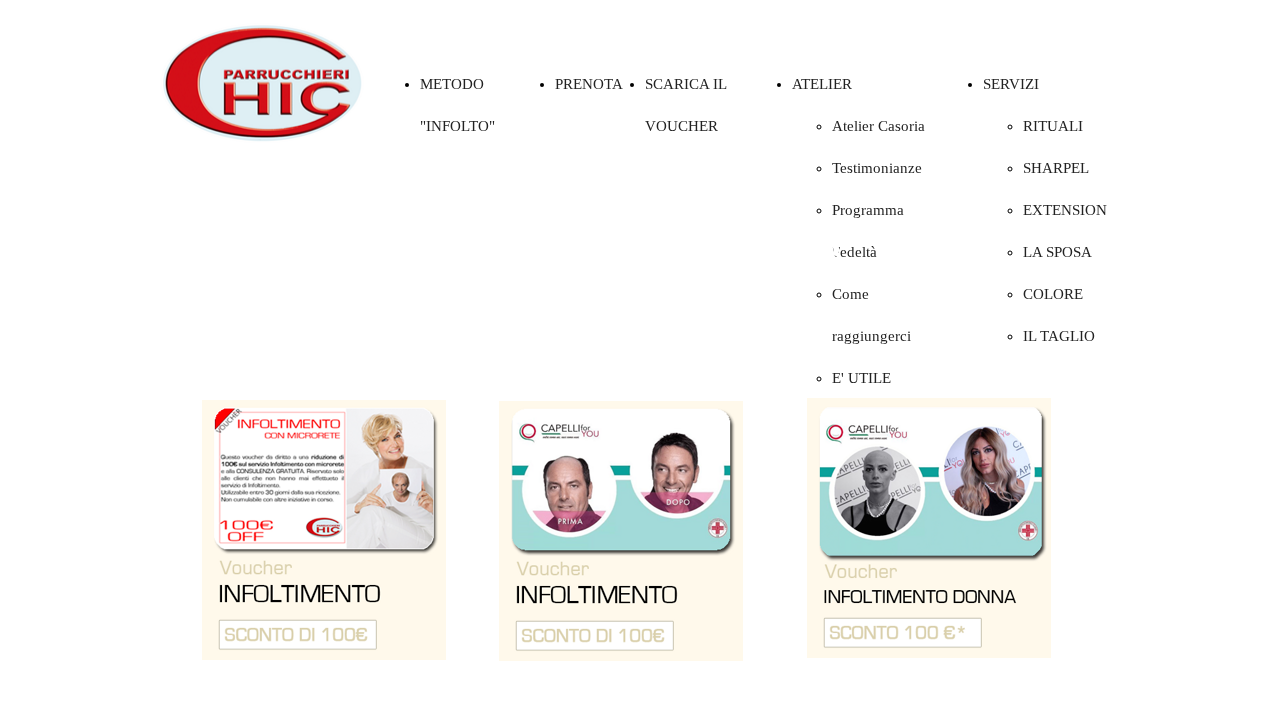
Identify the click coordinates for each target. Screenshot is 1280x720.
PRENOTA (589, 84)
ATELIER (822, 84)
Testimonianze (877, 168)
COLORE (1053, 294)
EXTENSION (1065, 210)
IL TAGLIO (1059, 336)
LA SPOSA (1057, 252)
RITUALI (1053, 126)
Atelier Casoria (878, 126)
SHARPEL (1056, 168)
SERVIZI (1011, 84)
